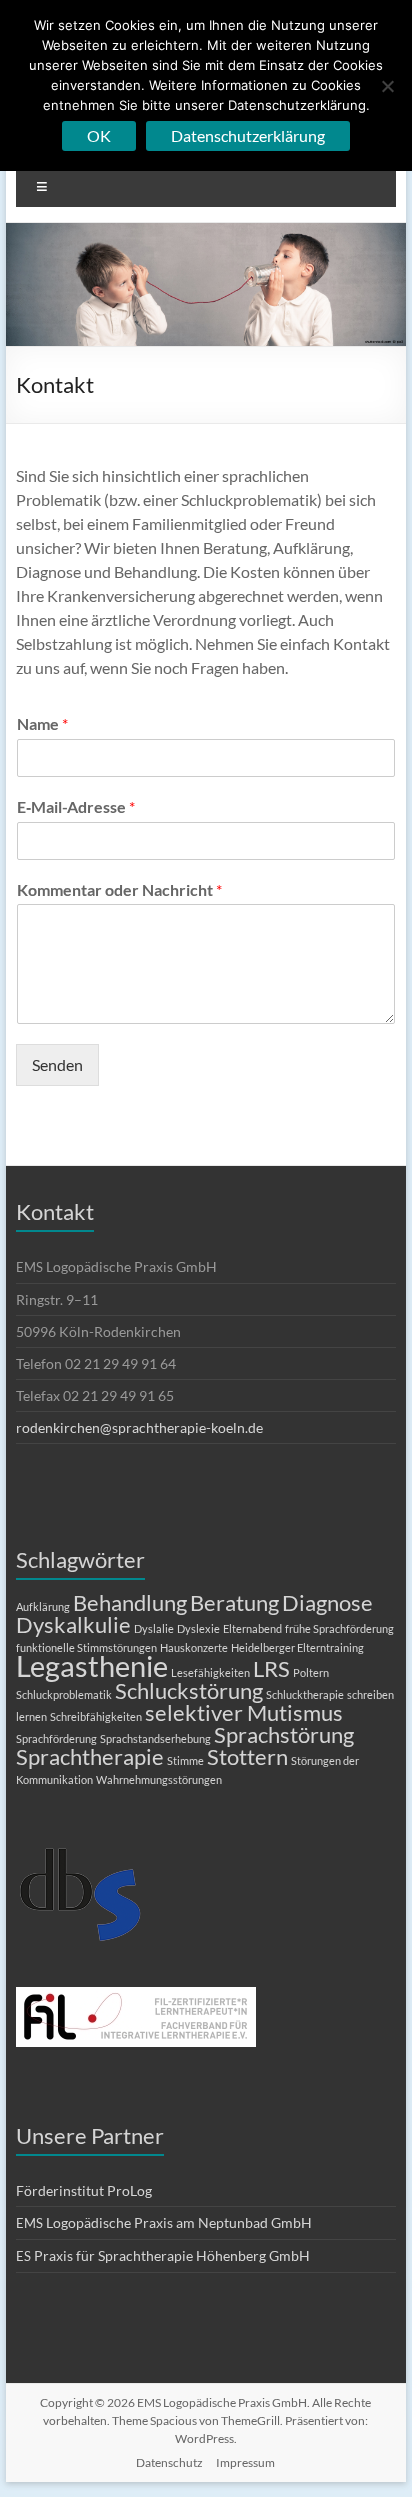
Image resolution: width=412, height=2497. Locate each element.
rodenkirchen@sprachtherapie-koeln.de (139, 1427)
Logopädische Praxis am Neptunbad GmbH (164, 2222)
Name (42, 723)
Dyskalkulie (73, 1624)
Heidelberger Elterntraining (297, 1647)
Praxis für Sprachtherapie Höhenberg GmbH (163, 2255)
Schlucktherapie (305, 1694)
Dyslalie (154, 1628)
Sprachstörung (284, 1734)
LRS (271, 1668)
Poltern (311, 1672)
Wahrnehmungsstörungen (159, 1779)
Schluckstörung (189, 1690)
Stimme (185, 1760)
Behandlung (130, 1602)
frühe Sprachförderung (339, 1628)
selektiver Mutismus (244, 1712)
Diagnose (327, 1602)
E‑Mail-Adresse (76, 806)
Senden (57, 1064)
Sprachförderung (56, 1738)
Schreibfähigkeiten (96, 1716)
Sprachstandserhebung (155, 1738)
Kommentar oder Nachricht (119, 889)
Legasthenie (92, 1665)
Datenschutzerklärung (248, 135)
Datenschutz (169, 2462)
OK (99, 135)
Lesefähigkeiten (210, 1672)
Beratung (234, 1602)
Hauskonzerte (194, 1647)
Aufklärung (43, 1606)
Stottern (247, 1756)
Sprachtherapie (90, 1756)
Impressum (245, 2462)
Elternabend (252, 1628)
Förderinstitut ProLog (84, 2190)
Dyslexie (198, 1628)
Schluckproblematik (64, 1694)
